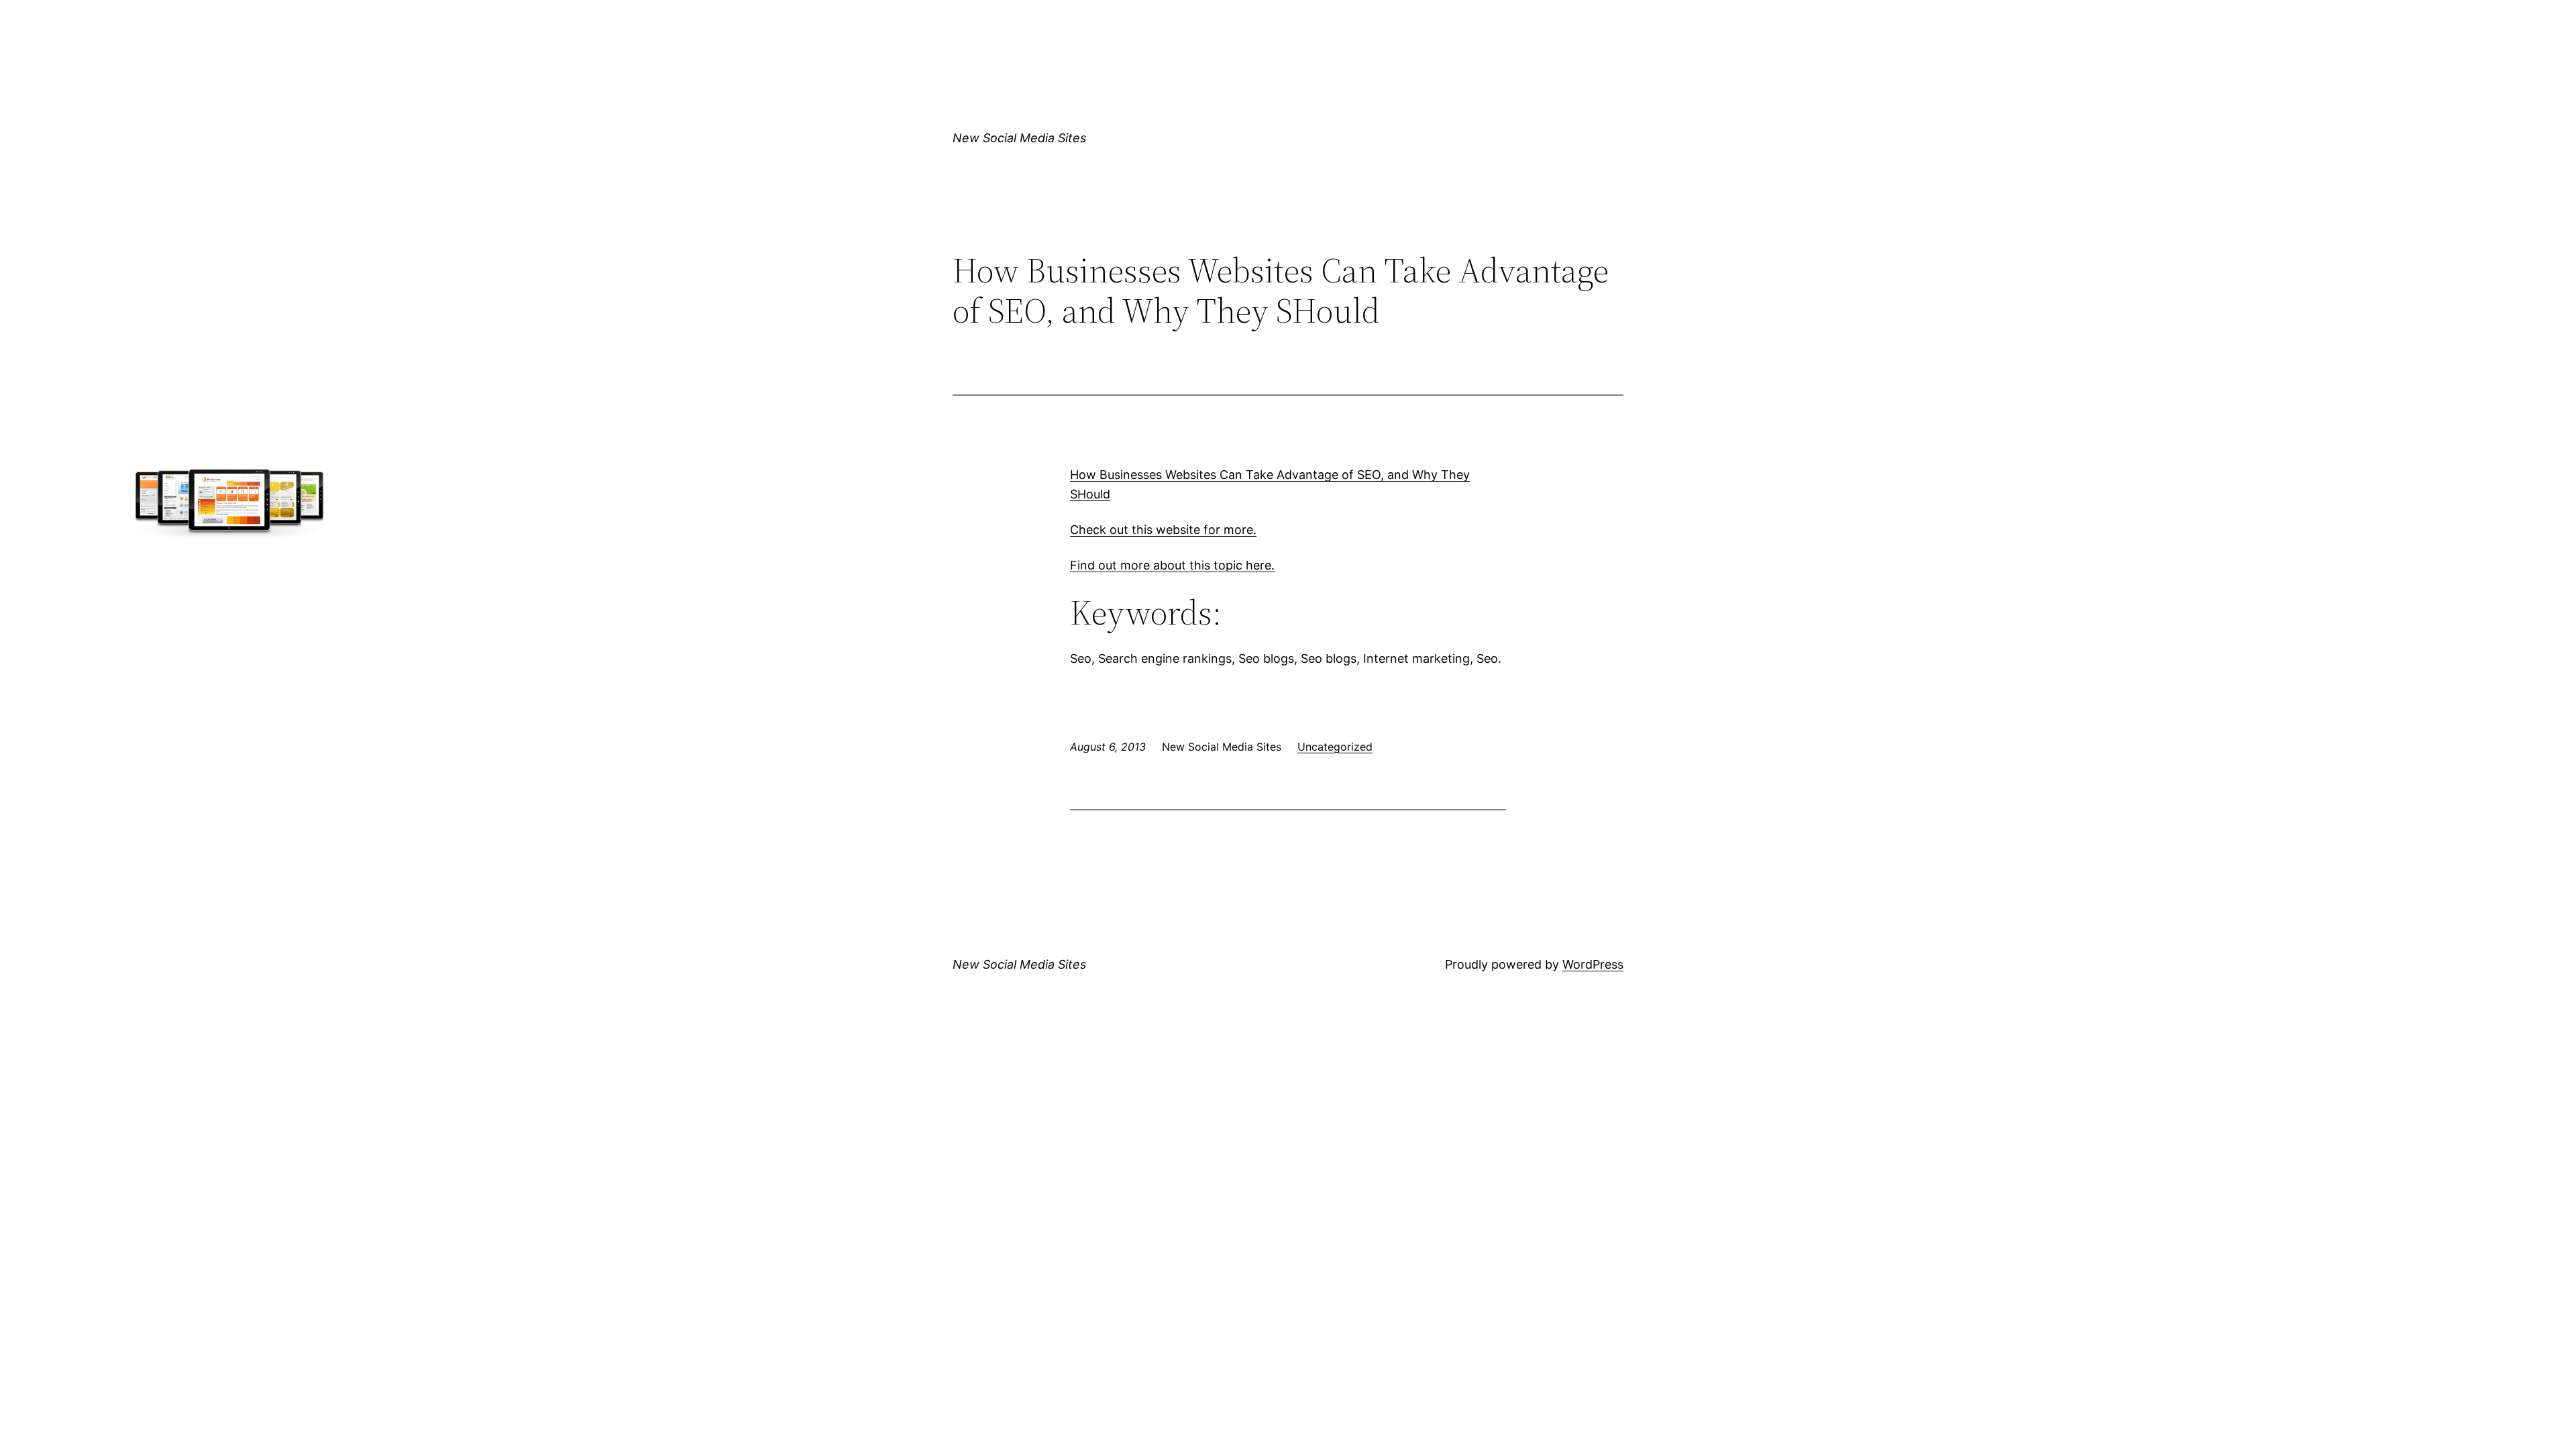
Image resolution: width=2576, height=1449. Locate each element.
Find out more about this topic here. (1172, 565)
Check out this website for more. (1163, 530)
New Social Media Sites (1019, 138)
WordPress (1593, 964)
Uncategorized (1335, 747)
